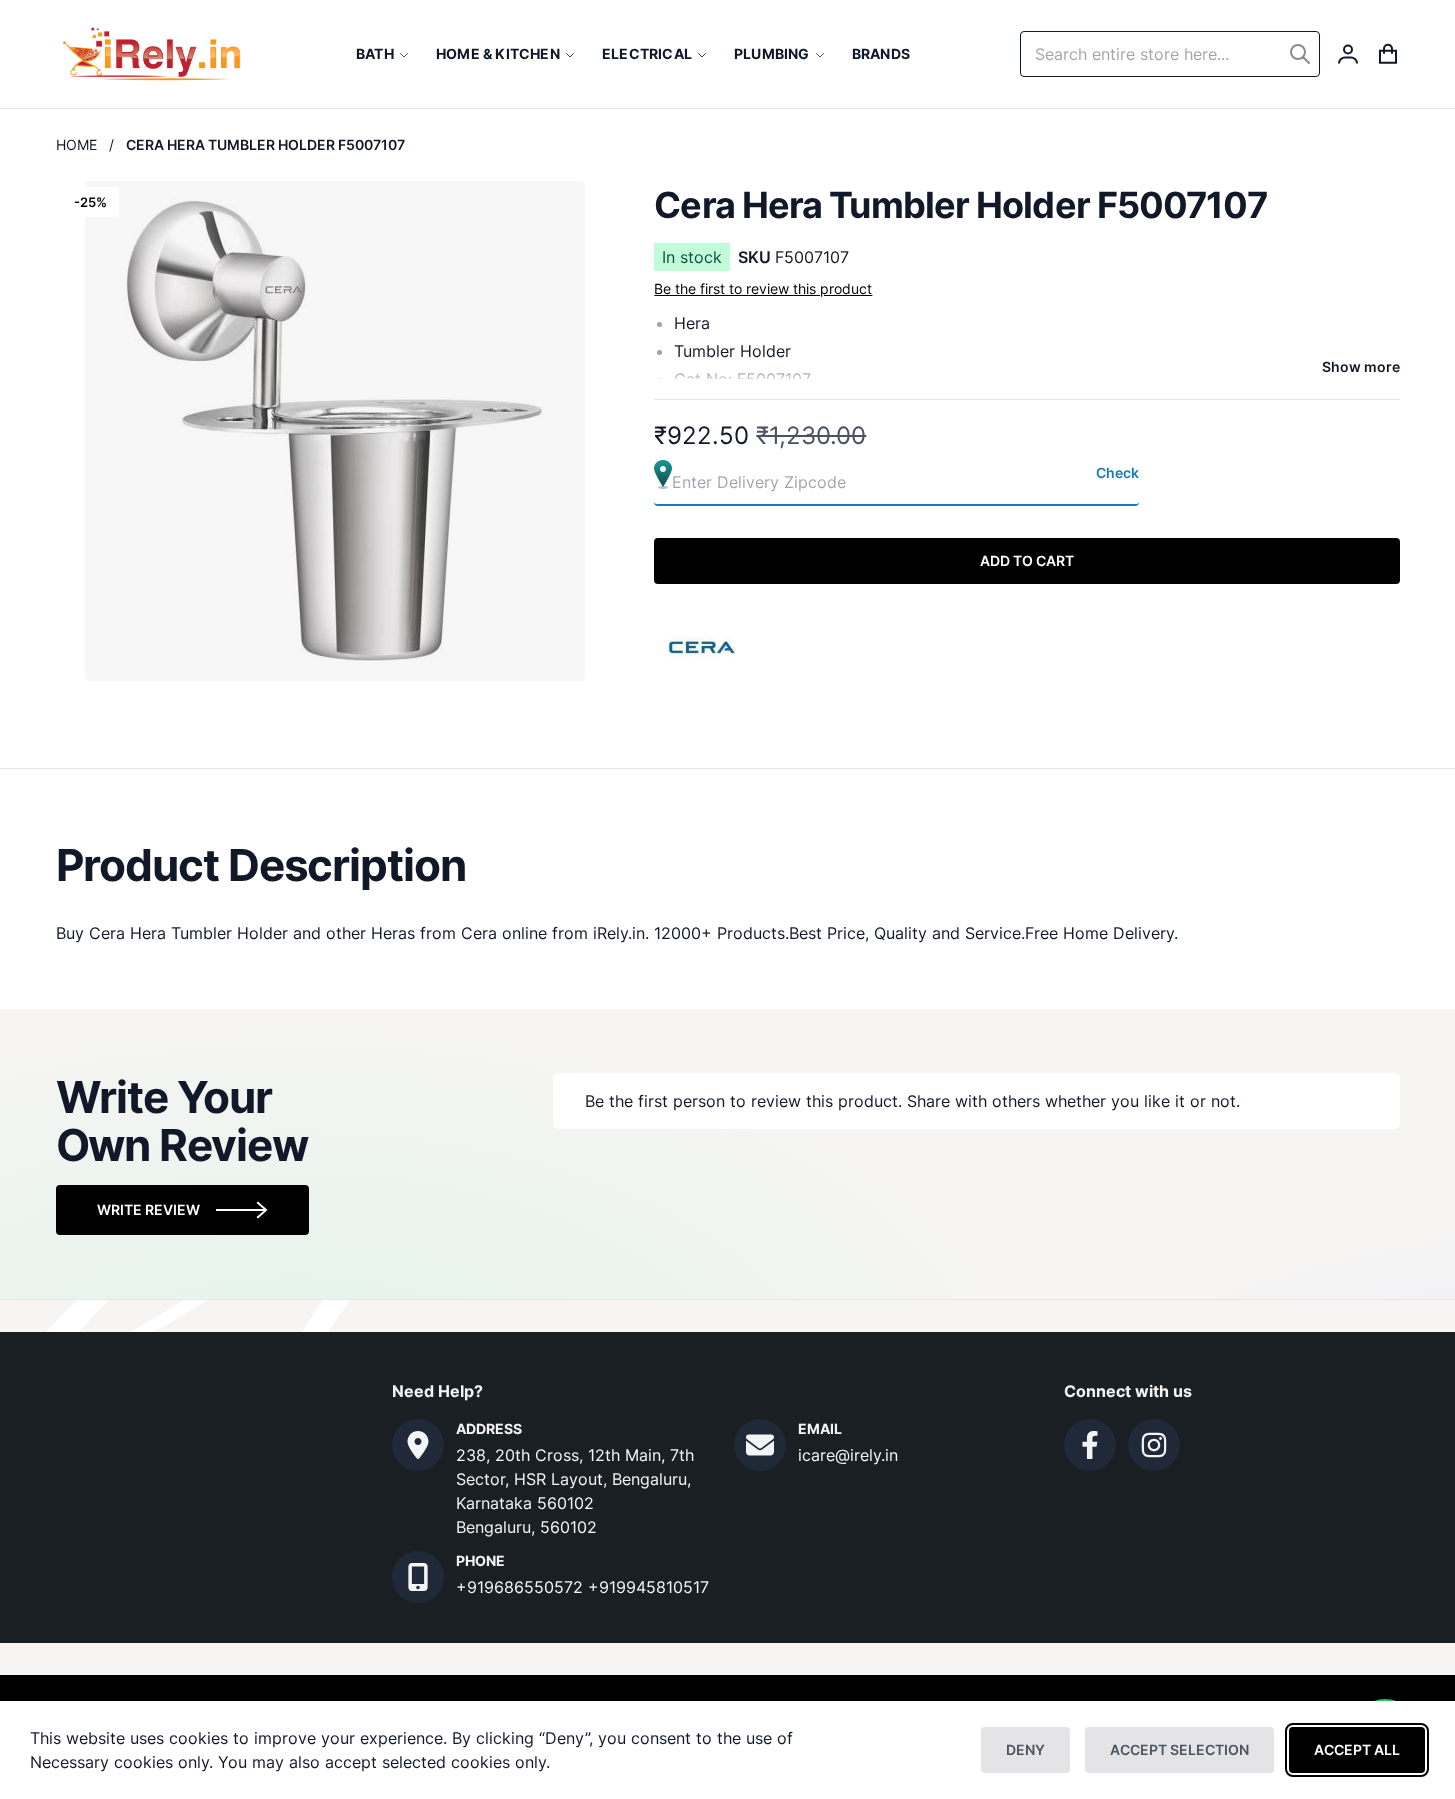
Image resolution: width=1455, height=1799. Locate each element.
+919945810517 (648, 1587)
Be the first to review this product (763, 288)
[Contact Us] (418, 1445)
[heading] (728, 865)
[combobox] (1170, 54)
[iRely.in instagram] (1154, 1445)
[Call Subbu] (418, 1577)
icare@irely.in (848, 1455)
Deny (1025, 1749)
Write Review (148, 1209)
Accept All (1357, 1749)
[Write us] (760, 1445)
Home (76, 144)
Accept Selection (1179, 1749)
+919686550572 (522, 1587)
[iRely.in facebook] (1090, 1445)
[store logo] (151, 54)
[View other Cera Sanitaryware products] (703, 645)
